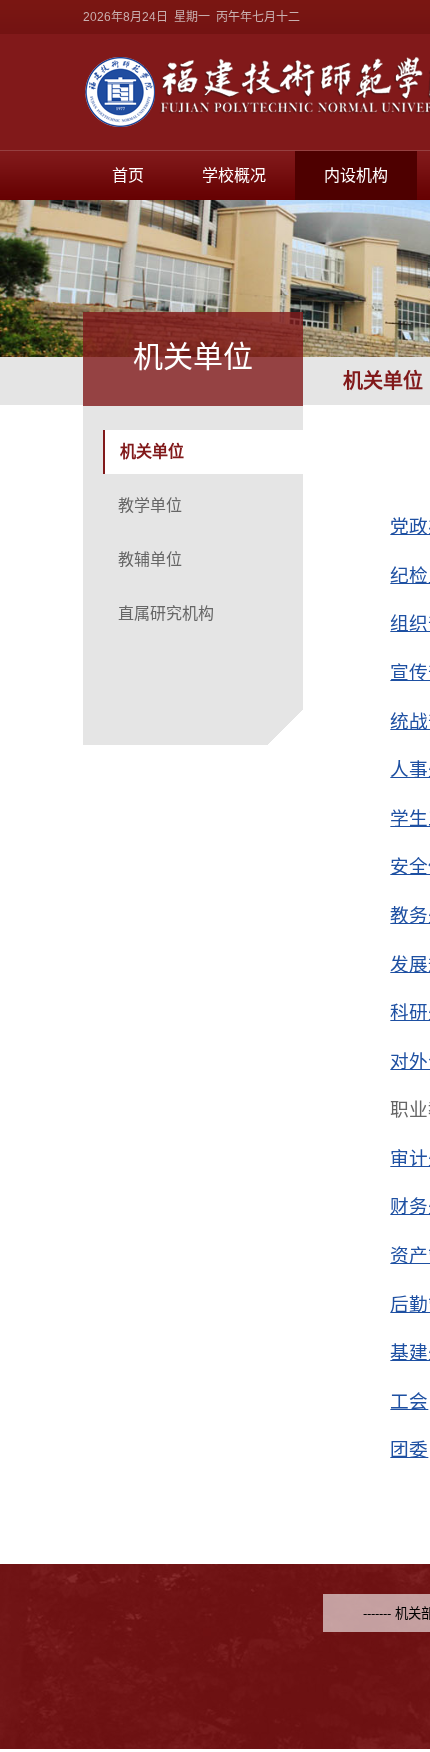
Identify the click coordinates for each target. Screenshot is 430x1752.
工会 (409, 1401)
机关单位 (152, 451)
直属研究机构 (166, 613)
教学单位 (150, 505)
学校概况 (234, 175)
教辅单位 (150, 559)
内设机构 (356, 175)
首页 (128, 175)
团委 (409, 1449)
